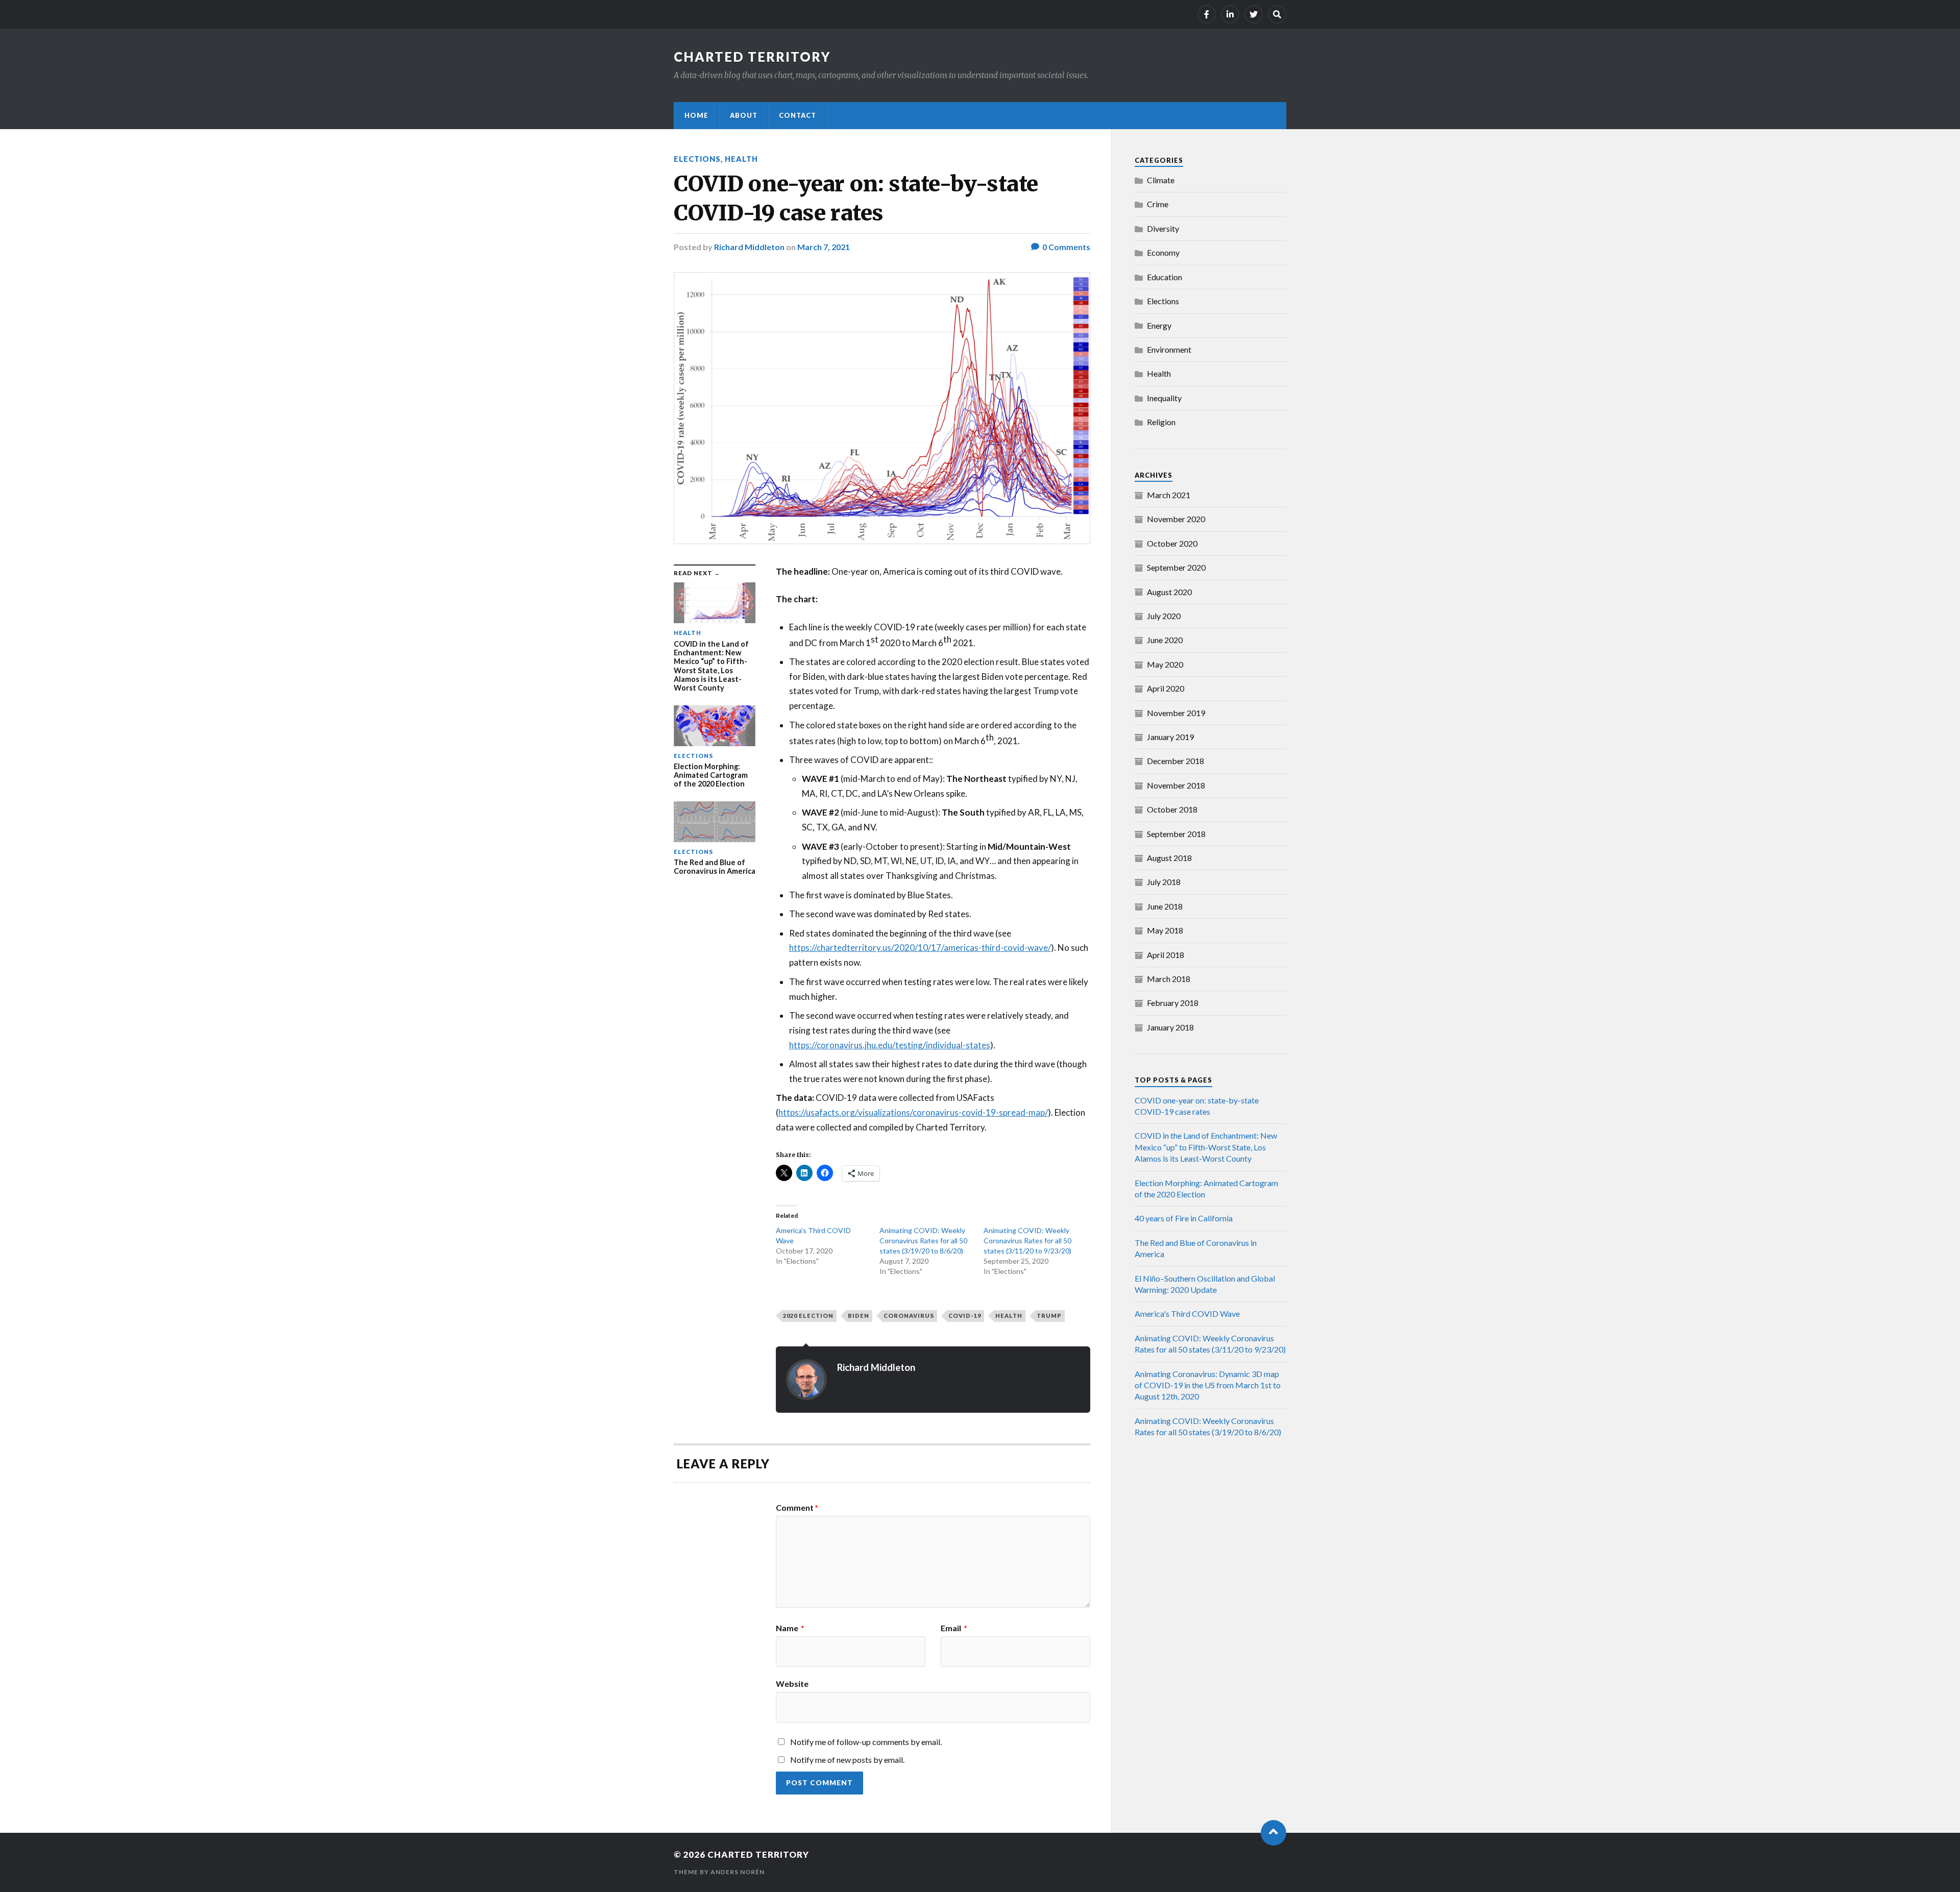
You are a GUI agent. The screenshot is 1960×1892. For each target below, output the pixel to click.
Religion (1161, 422)
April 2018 (1166, 955)
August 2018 (1169, 858)
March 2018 (1169, 979)
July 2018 (1164, 882)
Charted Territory (752, 57)
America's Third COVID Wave (1187, 1313)
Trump (1049, 1316)
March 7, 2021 (824, 247)
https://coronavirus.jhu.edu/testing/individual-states (890, 1045)
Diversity (1163, 228)
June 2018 (1165, 906)
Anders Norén (738, 1872)
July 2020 (1164, 616)
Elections (697, 159)
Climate (1161, 180)
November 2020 (1176, 519)
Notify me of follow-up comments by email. (866, 1742)
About (744, 115)
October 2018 (1172, 809)
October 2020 (1172, 543)
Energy (1159, 325)
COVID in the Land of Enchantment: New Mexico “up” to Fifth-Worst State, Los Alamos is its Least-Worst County (1206, 1147)
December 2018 (1175, 761)
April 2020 (1166, 688)
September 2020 (1176, 567)
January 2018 (1170, 1027)
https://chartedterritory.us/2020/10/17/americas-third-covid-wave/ (920, 948)
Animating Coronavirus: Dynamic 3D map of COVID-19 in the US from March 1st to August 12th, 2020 (1208, 1385)
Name (790, 1628)
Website (792, 1683)
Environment (1169, 349)
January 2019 (1170, 737)
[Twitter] (1254, 14)
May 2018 (1165, 930)
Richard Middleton (749, 247)
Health (741, 159)
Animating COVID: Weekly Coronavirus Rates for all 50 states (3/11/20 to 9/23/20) (1027, 1240)
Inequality (1164, 398)
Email (954, 1628)
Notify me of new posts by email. (847, 1760)
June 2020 (1165, 640)
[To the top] (1273, 1833)
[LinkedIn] (1230, 14)
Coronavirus (909, 1316)
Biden (859, 1316)
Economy (1163, 252)
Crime (1158, 204)
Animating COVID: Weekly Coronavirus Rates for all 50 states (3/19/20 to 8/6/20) (923, 1240)
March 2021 (1169, 495)
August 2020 (1169, 592)
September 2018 (1176, 834)
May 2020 (1165, 664)
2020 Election (808, 1316)
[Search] (1277, 14)
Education (1165, 277)
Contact (798, 115)
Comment (797, 1508)
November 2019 (1176, 713)
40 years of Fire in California (1184, 1218)
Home (696, 115)
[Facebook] (1207, 14)
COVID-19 (965, 1316)
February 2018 (1173, 1003)
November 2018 (1176, 785)
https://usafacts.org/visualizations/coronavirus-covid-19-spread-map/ (913, 1112)
